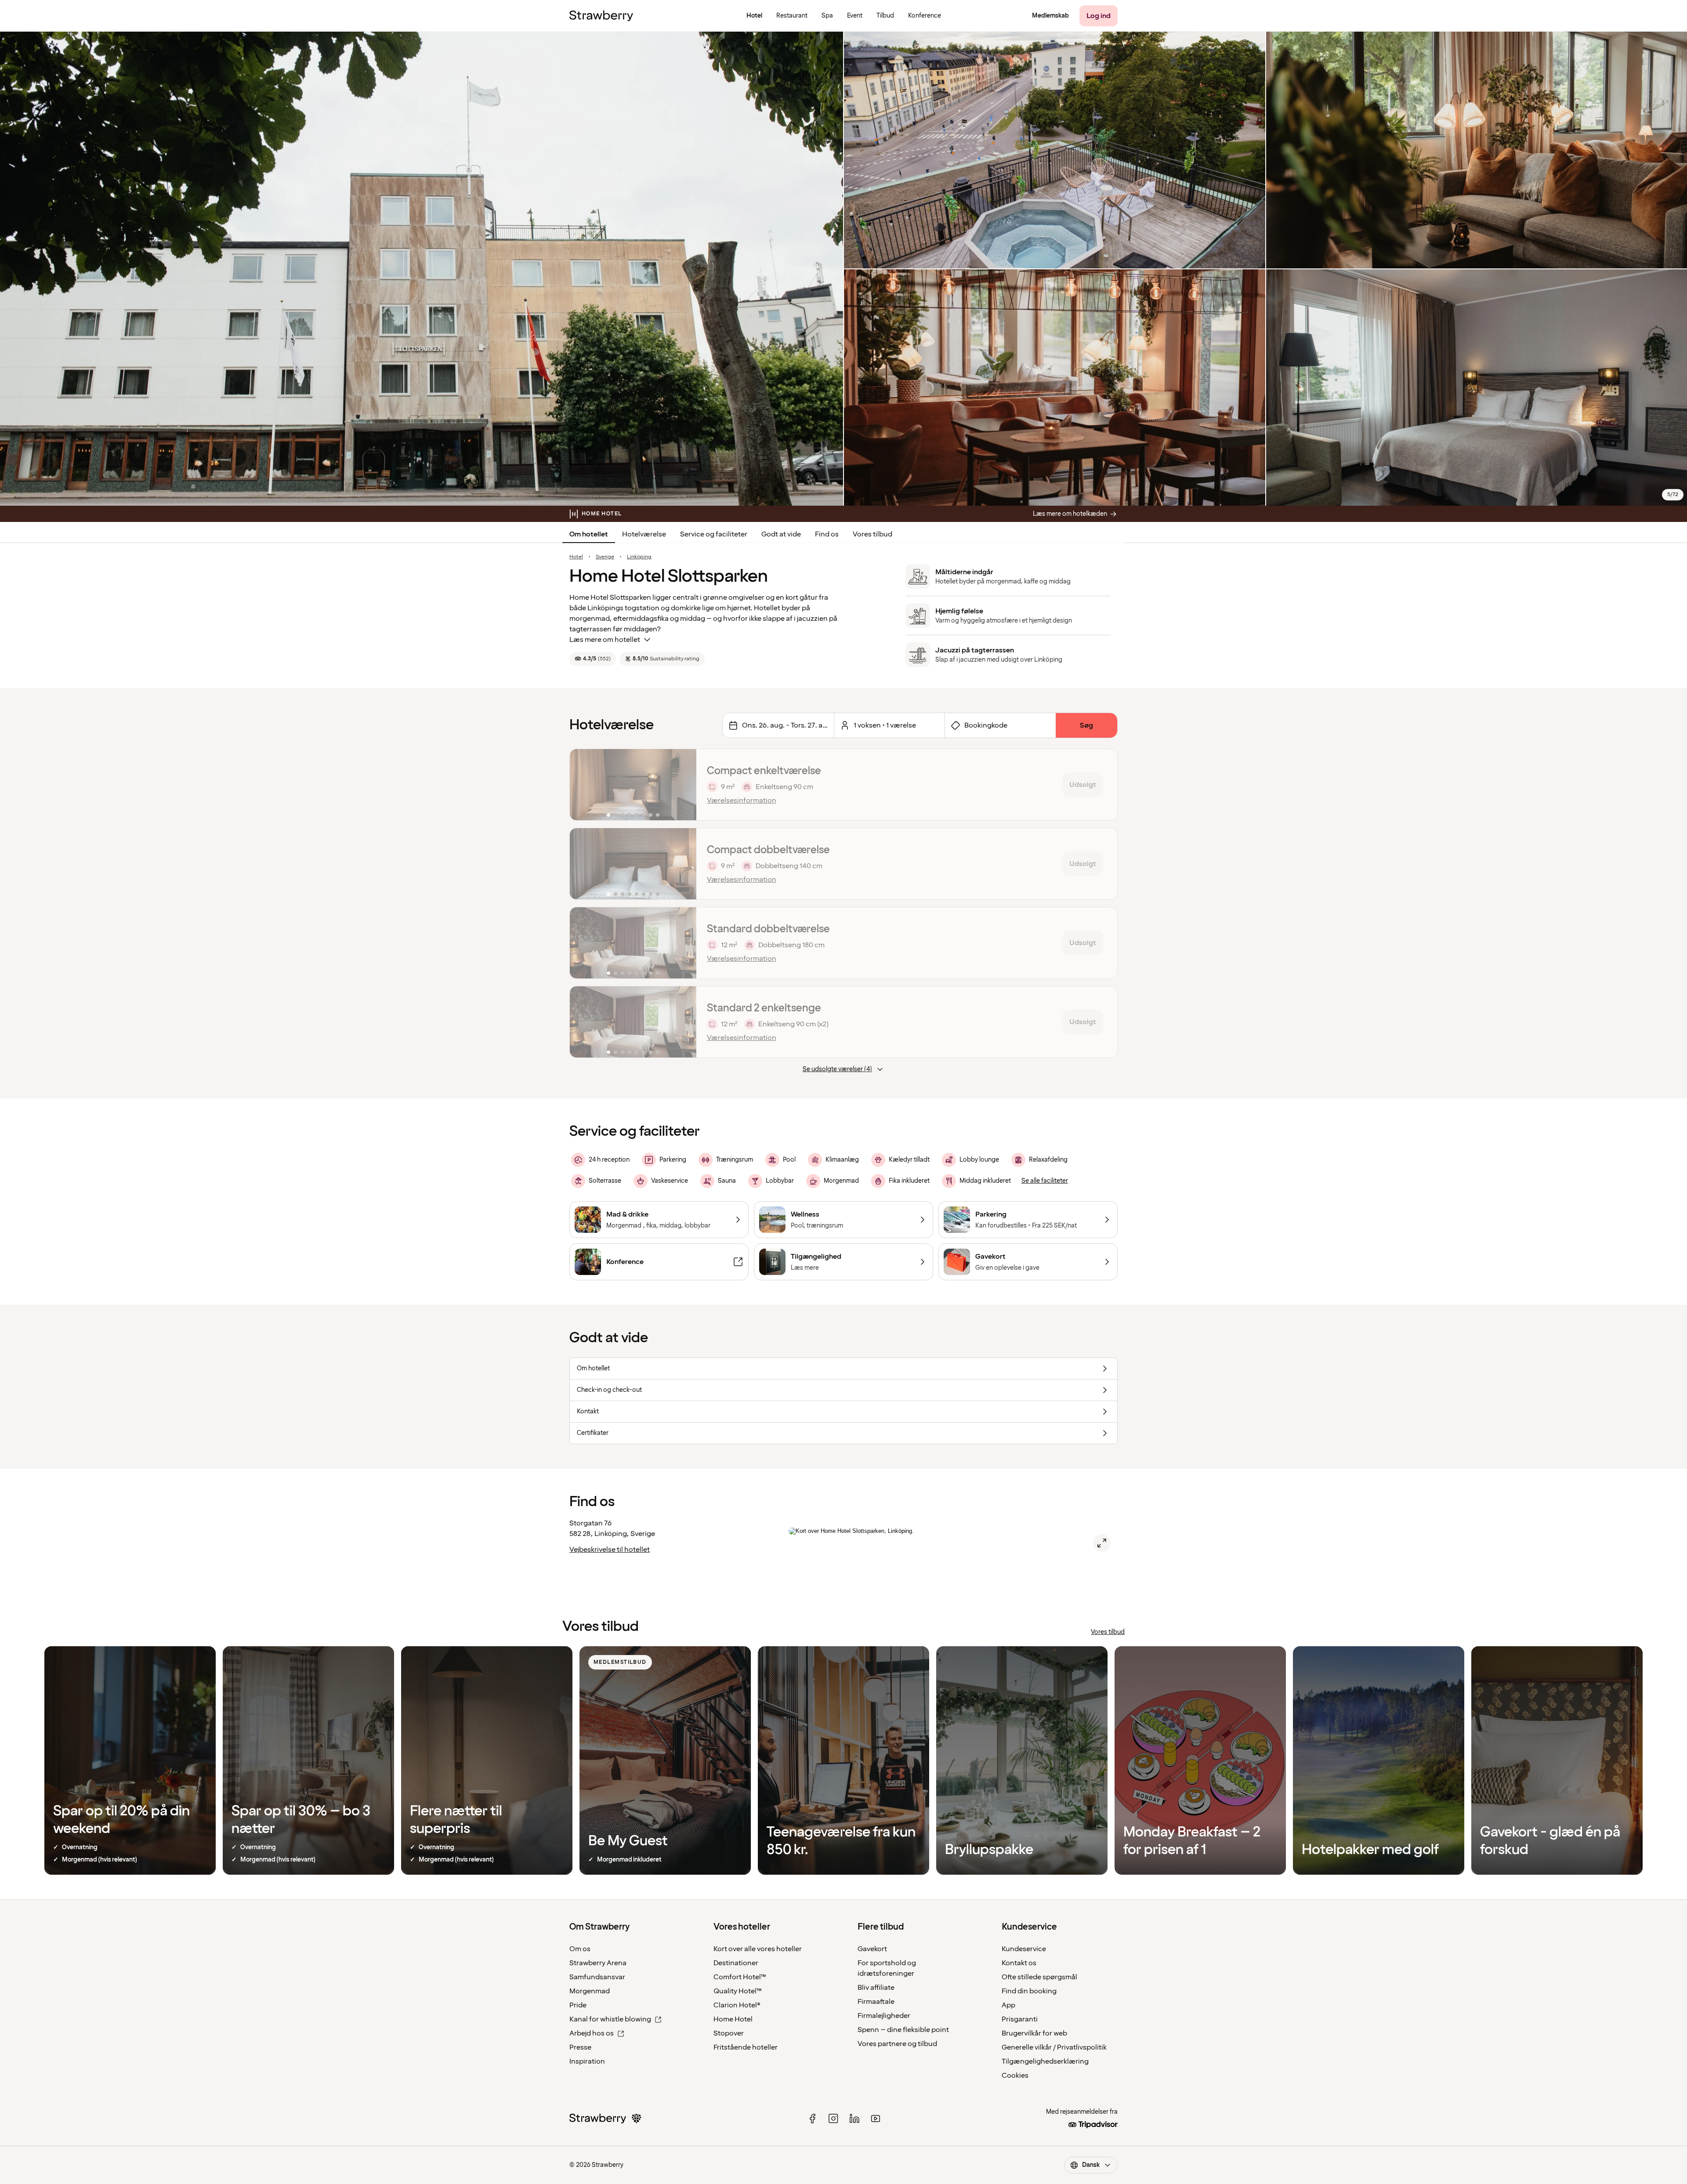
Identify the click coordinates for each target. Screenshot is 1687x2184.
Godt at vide (781, 534)
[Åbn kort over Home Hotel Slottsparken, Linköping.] (1102, 1543)
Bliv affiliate (876, 1988)
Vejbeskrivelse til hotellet (610, 1550)
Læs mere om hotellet (605, 640)
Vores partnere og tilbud (897, 2044)
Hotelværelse (644, 534)
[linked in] (854, 2119)
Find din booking (1029, 1991)
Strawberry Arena (598, 1963)
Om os (580, 1949)
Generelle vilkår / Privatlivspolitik (1054, 2047)
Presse (580, 2047)
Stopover (729, 2033)
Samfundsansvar (597, 1977)
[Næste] (684, 785)
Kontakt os (1019, 1963)
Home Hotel (733, 2019)
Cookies (1015, 2075)
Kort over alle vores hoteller (758, 1949)
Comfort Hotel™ (740, 1977)
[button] (633, 785)
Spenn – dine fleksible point (903, 2030)
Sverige (605, 557)
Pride (578, 2005)
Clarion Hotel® (737, 2005)
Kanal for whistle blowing (610, 2019)
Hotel (576, 557)
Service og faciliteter (714, 534)
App (1008, 2005)
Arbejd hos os (592, 2033)
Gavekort (872, 1949)
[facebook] (812, 2119)
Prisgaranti (1020, 2019)
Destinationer (736, 1963)
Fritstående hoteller (746, 2047)
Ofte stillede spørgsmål (1039, 1977)
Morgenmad (590, 1991)
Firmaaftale (876, 2002)
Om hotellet (589, 534)
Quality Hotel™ (738, 1991)
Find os (827, 534)
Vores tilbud (872, 534)
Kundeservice (1024, 1949)
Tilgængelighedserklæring (1045, 2061)
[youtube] (876, 2119)
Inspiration (587, 2061)
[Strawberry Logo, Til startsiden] (601, 16)
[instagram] (833, 2119)
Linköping (639, 557)
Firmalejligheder (884, 2016)
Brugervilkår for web (1034, 2033)
